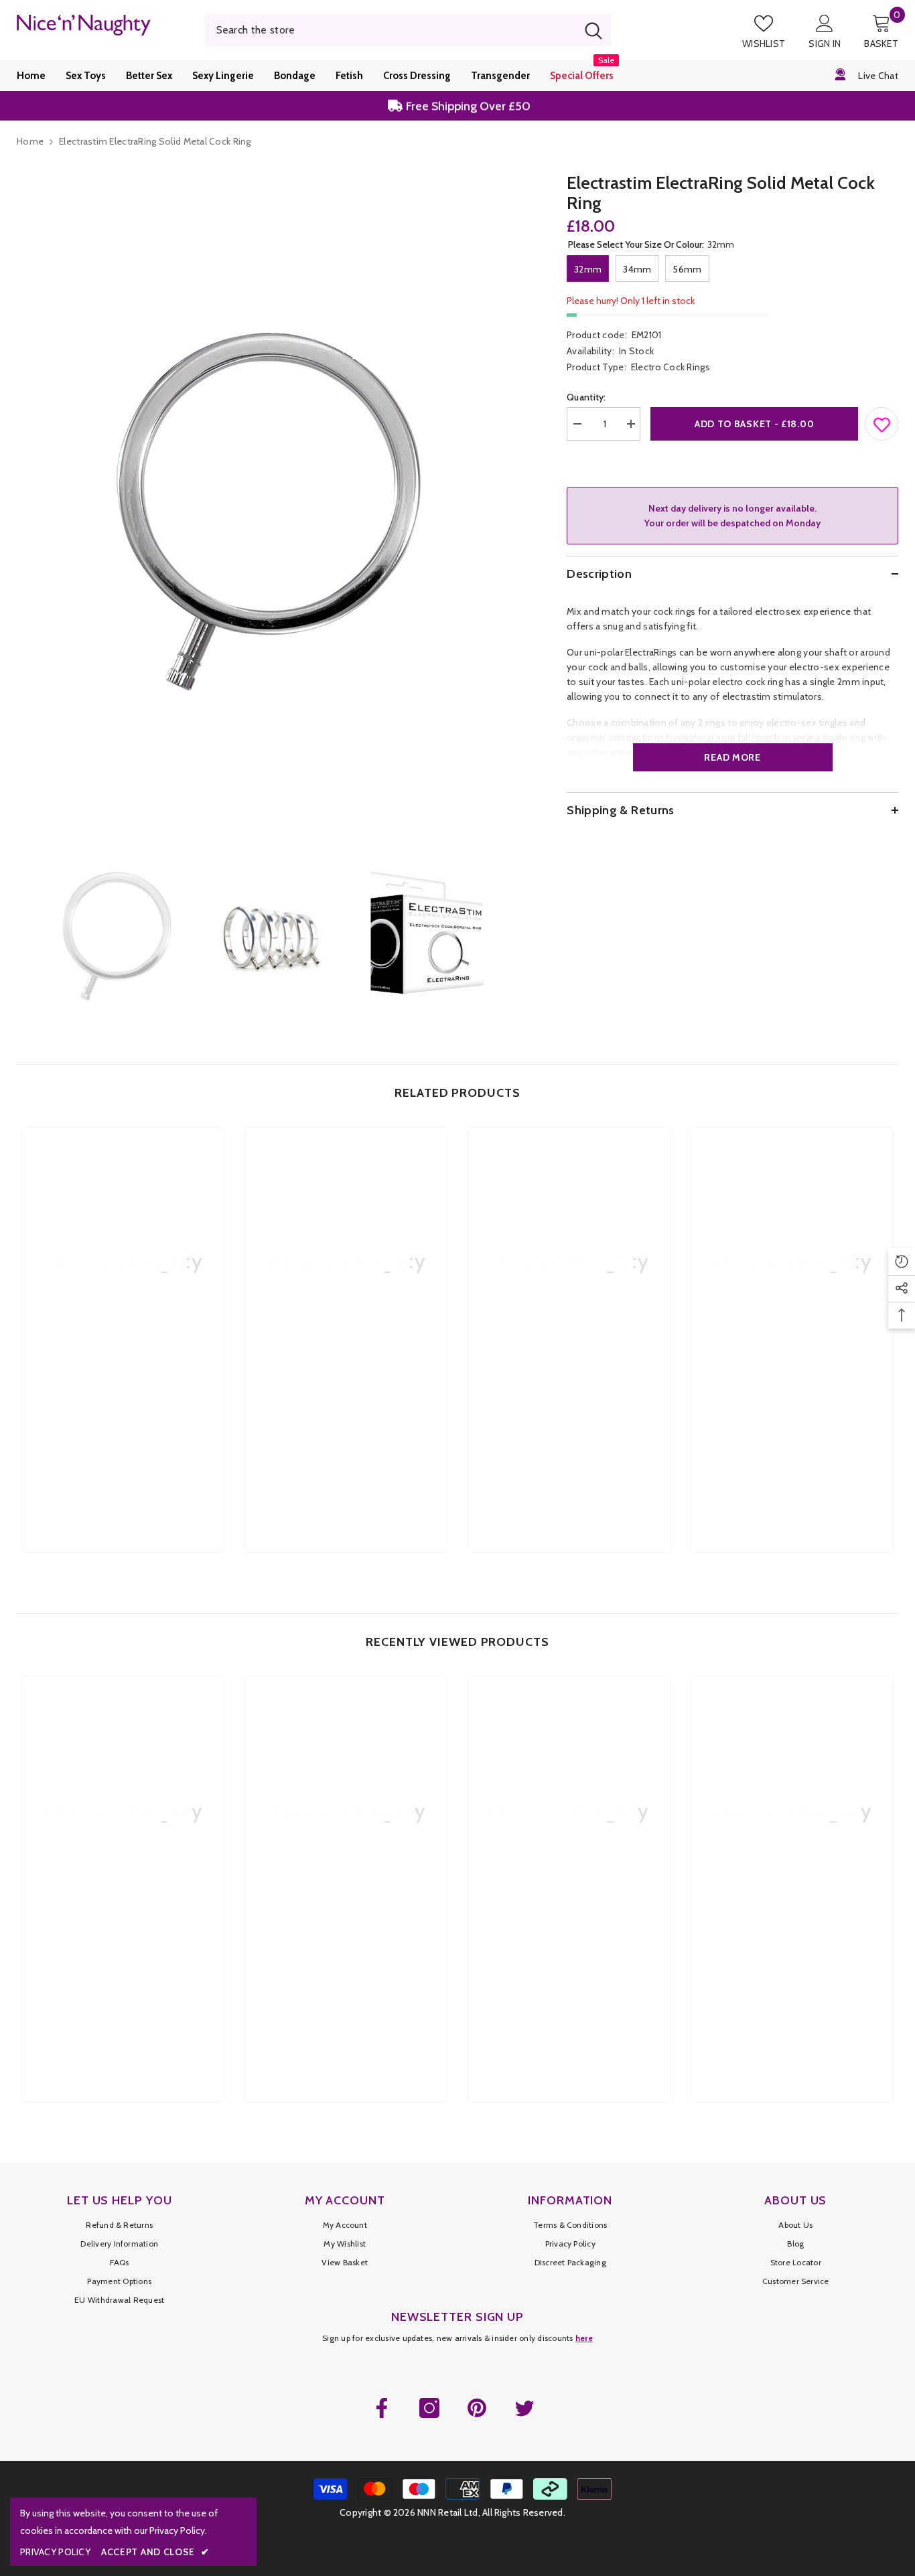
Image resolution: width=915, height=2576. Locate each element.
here (584, 2338)
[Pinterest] (477, 2408)
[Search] (408, 30)
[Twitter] (524, 2408)
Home (30, 141)
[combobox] (391, 30)
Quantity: (586, 397)
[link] (123, 1424)
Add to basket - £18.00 (754, 424)
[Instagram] (429, 2408)
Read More (732, 757)
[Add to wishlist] (882, 421)
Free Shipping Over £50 (467, 106)
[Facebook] (382, 2408)
